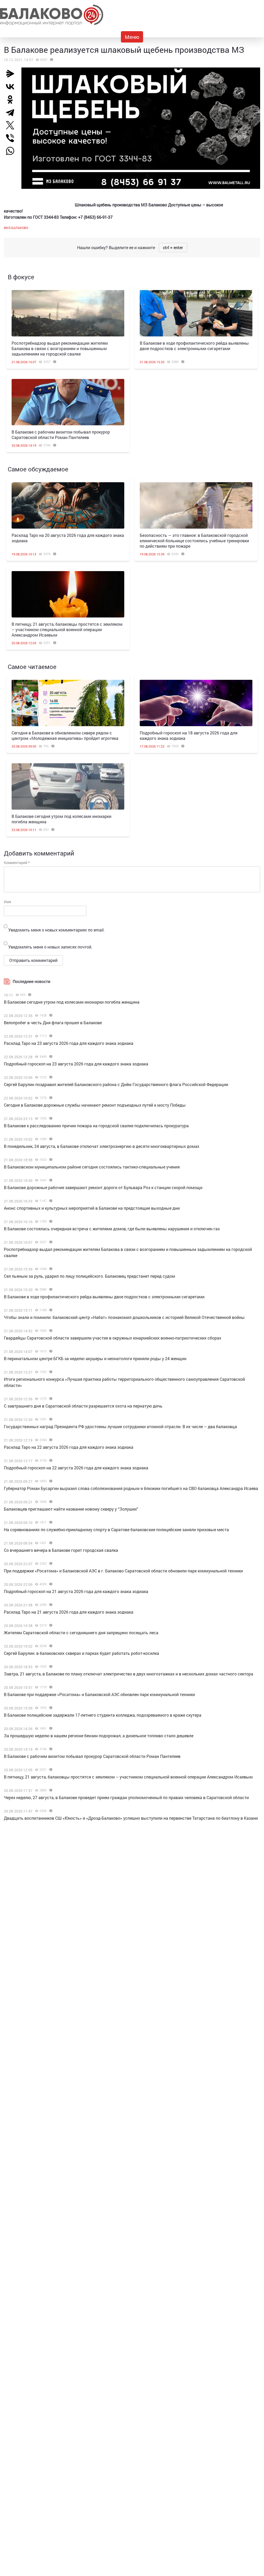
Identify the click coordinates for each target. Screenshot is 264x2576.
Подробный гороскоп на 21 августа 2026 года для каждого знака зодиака (76, 1591)
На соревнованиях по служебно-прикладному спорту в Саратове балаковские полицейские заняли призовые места (116, 1529)
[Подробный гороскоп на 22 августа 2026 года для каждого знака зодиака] (50, 1461)
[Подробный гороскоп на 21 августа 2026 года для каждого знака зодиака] (50, 1584)
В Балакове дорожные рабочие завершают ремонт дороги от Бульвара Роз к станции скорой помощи (103, 1187)
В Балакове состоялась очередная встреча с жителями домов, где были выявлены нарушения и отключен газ (112, 1229)
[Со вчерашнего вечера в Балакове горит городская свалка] (50, 1543)
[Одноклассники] (12, 99)
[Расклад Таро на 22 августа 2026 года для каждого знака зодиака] (50, 1440)
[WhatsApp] (13, 151)
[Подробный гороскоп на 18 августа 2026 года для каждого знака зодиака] (196, 703)
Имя (7, 902)
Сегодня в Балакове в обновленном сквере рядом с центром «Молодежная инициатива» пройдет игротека (65, 735)
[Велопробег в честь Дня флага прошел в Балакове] (50, 1015)
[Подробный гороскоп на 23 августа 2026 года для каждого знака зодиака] (50, 1057)
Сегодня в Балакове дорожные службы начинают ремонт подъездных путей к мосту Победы (95, 1105)
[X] (12, 125)
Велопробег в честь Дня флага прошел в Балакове (53, 1023)
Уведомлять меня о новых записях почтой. (50, 947)
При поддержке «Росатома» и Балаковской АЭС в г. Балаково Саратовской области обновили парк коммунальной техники (123, 1571)
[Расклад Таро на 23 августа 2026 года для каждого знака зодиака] (50, 1036)
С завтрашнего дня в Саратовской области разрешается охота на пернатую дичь (83, 1406)
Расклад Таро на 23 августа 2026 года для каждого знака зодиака (69, 1043)
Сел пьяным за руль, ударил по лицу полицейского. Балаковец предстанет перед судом (89, 1276)
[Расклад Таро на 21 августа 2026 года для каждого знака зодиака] (50, 1605)
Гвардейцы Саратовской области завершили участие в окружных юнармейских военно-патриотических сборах (113, 1338)
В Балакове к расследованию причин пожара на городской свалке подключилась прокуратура (96, 1126)
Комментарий (17, 863)
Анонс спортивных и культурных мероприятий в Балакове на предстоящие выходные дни (92, 1208)
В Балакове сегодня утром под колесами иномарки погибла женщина (72, 1002)
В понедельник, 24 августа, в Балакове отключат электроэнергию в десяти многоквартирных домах (102, 1146)
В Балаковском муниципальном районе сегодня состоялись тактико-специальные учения (92, 1167)
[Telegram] (12, 112)
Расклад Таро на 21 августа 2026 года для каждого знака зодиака (69, 1612)
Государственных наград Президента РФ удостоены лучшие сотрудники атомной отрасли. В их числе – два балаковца (120, 1426)
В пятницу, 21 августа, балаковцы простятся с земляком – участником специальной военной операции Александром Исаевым (67, 629)
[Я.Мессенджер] (12, 74)
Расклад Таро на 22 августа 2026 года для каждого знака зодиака (69, 1447)
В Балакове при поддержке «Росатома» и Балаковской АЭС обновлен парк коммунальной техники (99, 1694)
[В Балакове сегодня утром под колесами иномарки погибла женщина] (68, 786)
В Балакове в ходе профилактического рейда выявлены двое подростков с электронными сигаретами (194, 346)
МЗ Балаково (17, 228)
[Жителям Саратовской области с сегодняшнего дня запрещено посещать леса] (50, 1625)
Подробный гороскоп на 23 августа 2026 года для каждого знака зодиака (76, 1064)
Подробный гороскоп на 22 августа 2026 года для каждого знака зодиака (76, 1468)
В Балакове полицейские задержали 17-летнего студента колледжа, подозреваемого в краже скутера (103, 1715)
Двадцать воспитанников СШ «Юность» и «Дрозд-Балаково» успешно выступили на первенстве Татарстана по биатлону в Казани (131, 1818)
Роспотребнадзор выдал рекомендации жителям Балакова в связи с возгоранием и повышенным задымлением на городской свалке (60, 348)
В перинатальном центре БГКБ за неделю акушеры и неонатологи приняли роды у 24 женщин (95, 1358)
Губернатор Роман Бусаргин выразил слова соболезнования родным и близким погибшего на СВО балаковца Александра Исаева (131, 1488)
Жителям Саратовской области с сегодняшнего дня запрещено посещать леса (81, 1633)
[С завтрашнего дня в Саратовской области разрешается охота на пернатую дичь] (50, 1399)
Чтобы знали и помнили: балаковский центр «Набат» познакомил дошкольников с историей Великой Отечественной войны (124, 1317)
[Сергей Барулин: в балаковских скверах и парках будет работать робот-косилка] (50, 1646)
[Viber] (12, 138)
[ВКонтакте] (12, 87)
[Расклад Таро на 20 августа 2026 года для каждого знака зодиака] (68, 505)
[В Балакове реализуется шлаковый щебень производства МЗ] (51, 60)
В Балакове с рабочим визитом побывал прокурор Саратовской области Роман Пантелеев (61, 435)
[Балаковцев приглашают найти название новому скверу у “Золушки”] (50, 1502)
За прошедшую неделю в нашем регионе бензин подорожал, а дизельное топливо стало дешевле (99, 1736)
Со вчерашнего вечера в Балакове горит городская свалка (61, 1550)
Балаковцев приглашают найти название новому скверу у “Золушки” (71, 1509)
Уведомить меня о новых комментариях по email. (56, 930)
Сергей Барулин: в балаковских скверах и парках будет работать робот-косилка (81, 1653)
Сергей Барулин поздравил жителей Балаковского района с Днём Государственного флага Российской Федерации (116, 1084)
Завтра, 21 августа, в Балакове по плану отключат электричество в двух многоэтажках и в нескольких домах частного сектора (129, 1674)
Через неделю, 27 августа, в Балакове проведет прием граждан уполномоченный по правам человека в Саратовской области (126, 1797)
